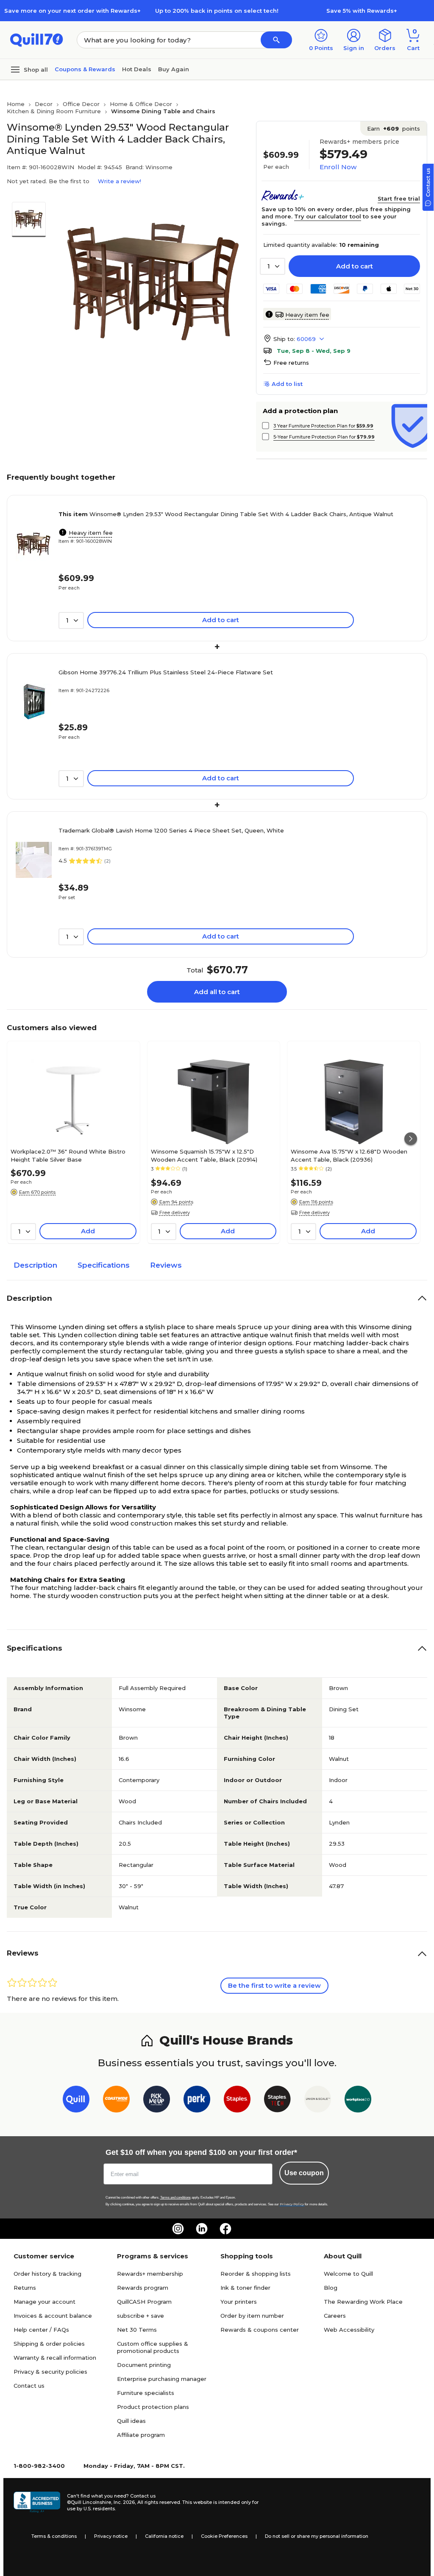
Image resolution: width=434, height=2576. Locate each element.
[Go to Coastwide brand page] (116, 2101)
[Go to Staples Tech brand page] (277, 2101)
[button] (276, 40)
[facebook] (225, 2229)
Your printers (239, 2302)
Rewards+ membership (150, 2274)
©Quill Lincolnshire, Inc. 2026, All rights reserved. (124, 2502)
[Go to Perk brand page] (197, 2101)
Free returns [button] (291, 363)
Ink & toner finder (245, 2288)
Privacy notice (111, 2536)
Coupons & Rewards (85, 69)
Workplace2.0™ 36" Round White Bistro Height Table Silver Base (68, 1155)
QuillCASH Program (144, 2302)
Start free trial (399, 198)
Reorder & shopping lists (256, 2274)
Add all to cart (217, 992)
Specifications (104, 1265)
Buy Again (174, 69)
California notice (164, 2536)
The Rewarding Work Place (363, 2302)
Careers (335, 2316)
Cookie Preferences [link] (224, 2536)
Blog (331, 2288)
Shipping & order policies (49, 2344)
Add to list (287, 384)
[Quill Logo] (37, 39)
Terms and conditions (175, 2197)
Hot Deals (137, 69)
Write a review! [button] (120, 181)
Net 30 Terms (137, 2330)
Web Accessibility (349, 2330)
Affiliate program (141, 2435)
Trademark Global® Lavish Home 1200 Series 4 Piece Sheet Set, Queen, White (171, 830)
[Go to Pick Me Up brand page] (157, 2101)
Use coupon (304, 2173)
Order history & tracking (47, 2274)
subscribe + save (140, 2316)
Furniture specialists (146, 2393)
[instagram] (178, 2229)
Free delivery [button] (175, 1213)
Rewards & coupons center (260, 2330)
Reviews (166, 1265)
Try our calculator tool (328, 216)
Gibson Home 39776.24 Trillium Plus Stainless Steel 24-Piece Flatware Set (166, 672)
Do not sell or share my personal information (317, 2536)
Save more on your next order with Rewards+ (72, 11)
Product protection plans (153, 2407)
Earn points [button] (394, 129)
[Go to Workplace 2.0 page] (358, 2101)
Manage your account (45, 2302)
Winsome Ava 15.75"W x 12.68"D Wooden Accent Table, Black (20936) (349, 1155)
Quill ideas (131, 2421)
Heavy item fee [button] (307, 315)
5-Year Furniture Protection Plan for (324, 437)
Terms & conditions (54, 2536)
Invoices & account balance (53, 2316)
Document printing (144, 2365)
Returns (25, 2288)
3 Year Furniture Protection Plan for (323, 426)
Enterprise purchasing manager (162, 2379)
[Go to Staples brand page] (237, 2101)
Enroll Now (338, 167)
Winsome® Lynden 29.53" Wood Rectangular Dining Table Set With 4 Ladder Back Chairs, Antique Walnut (226, 514)
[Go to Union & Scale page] (318, 2101)
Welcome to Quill (348, 2274)
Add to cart (355, 266)
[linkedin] (202, 2229)
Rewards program (143, 2288)
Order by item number (252, 2316)
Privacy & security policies (50, 2372)
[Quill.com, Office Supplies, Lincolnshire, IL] (37, 2502)
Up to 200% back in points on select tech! (217, 11)
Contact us (29, 2386)
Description (35, 1265)
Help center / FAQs (41, 2330)
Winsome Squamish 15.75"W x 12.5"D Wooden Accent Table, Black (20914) (204, 1155)
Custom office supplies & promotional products (153, 2347)
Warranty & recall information (55, 2358)
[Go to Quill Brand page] (76, 2101)
